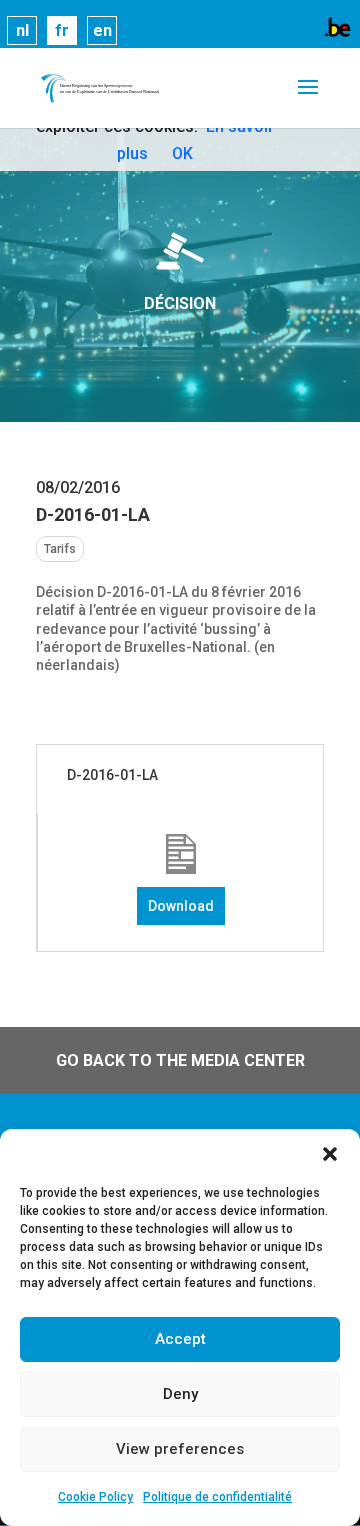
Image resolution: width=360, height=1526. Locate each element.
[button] (330, 1154)
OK (182, 153)
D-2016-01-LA (112, 775)
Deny (180, 1394)
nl (22, 30)
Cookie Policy (95, 1497)
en (102, 30)
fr (62, 30)
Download (181, 906)
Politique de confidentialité (217, 1497)
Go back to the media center (180, 1060)
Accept (180, 1339)
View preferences (180, 1449)
